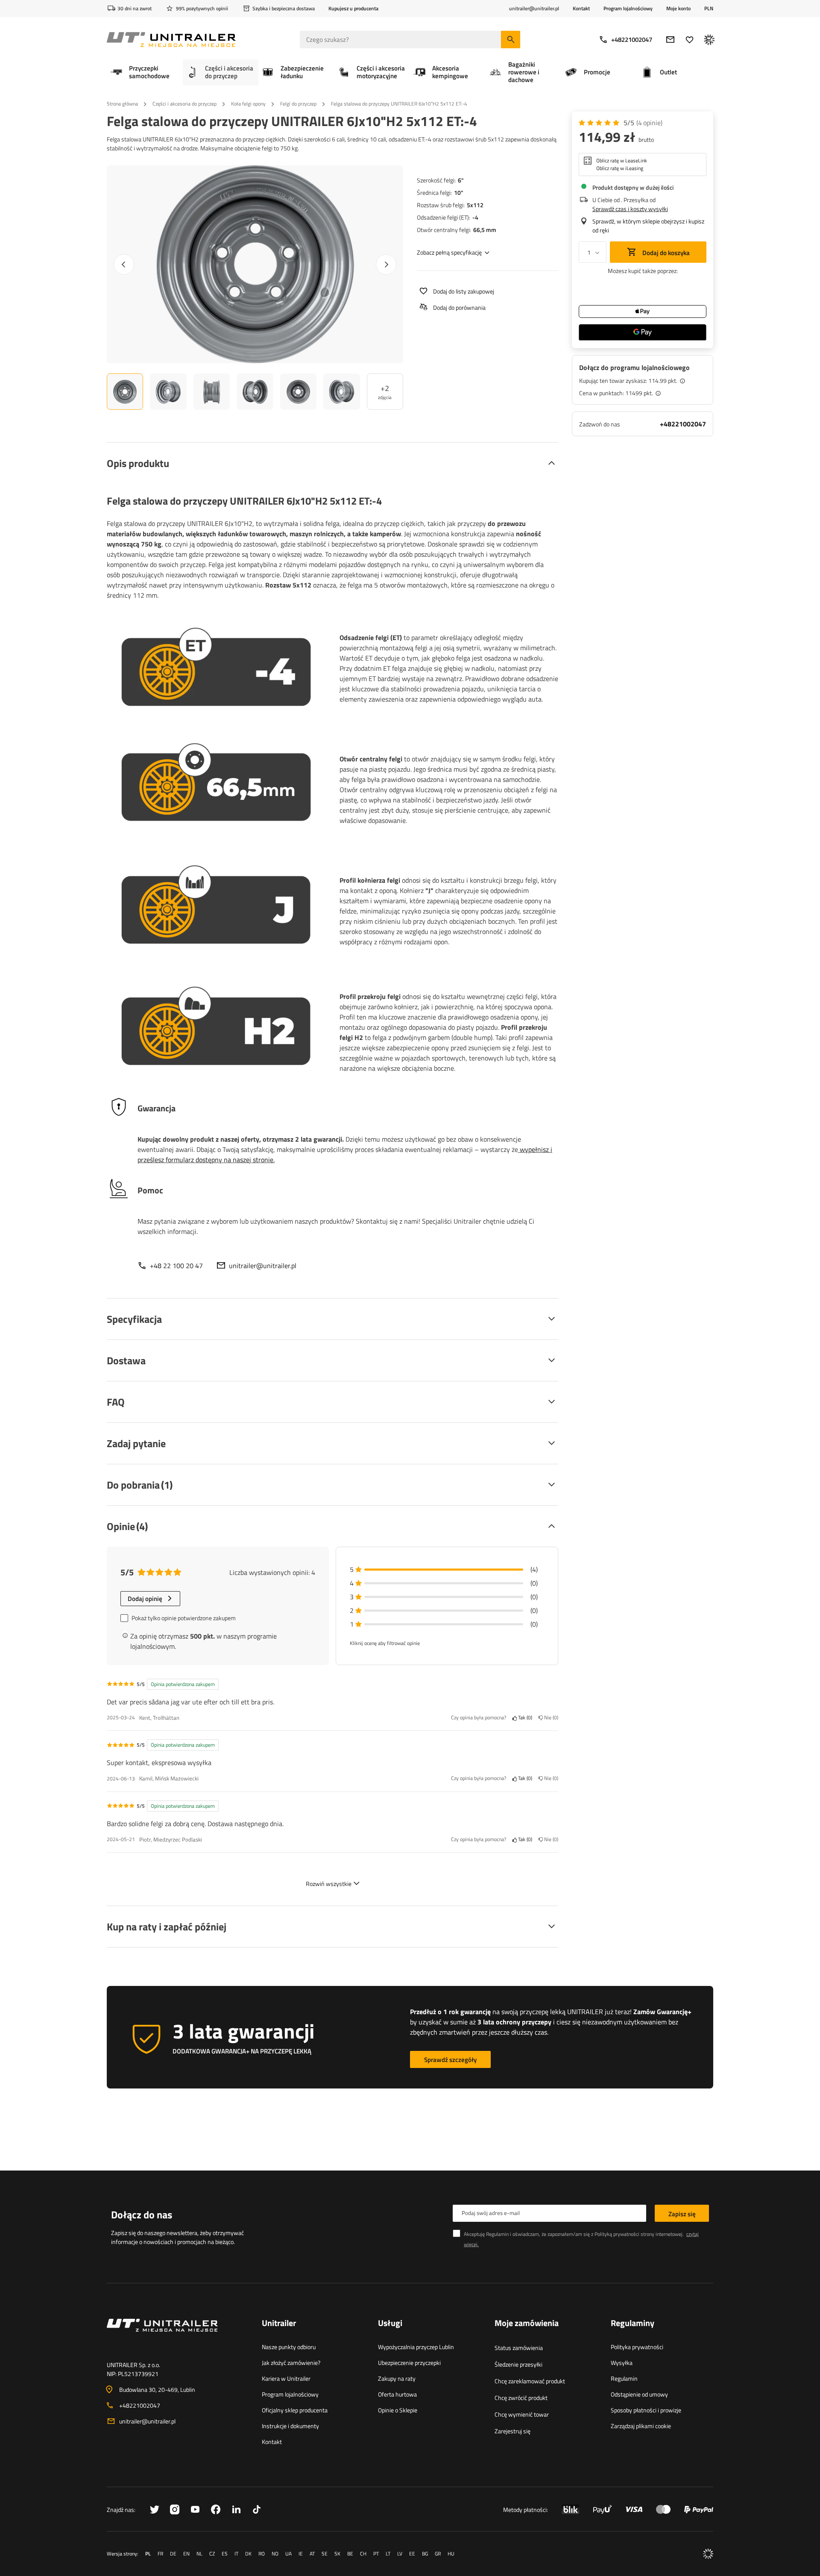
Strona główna (122, 104)
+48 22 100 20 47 (176, 1266)
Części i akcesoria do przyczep (184, 104)
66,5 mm (485, 230)
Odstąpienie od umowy (639, 2394)
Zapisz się (682, 2214)
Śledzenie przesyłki (518, 2364)
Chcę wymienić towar (522, 2414)
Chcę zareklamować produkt (530, 2381)
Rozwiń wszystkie (329, 1884)
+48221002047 (632, 40)
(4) (649, 123)
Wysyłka (622, 2363)
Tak (524, 1718)
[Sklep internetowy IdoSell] (708, 2554)
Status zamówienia (519, 2348)
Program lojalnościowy (628, 8)
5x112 (475, 205)
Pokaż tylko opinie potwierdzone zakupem (184, 1618)
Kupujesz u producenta (353, 8)
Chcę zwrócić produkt (521, 2398)
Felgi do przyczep (298, 104)
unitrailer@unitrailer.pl (263, 1266)
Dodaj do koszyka (665, 253)
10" (459, 192)
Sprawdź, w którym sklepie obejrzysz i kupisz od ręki (648, 226)
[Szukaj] (511, 40)
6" (461, 180)
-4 (475, 217)
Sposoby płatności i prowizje (646, 2410)
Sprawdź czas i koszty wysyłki (630, 209)
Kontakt (581, 8)
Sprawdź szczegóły (450, 2060)
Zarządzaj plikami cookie (641, 2426)
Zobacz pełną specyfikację (449, 252)
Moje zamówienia (527, 2323)
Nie (550, 1718)
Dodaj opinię (145, 1599)
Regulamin (624, 2378)
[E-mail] (670, 40)
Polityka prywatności (637, 2347)
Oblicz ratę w (622, 161)
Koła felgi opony (248, 104)
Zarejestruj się (512, 2431)
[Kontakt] (177, 2335)
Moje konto (678, 9)
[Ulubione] (690, 40)
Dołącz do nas (142, 2215)
